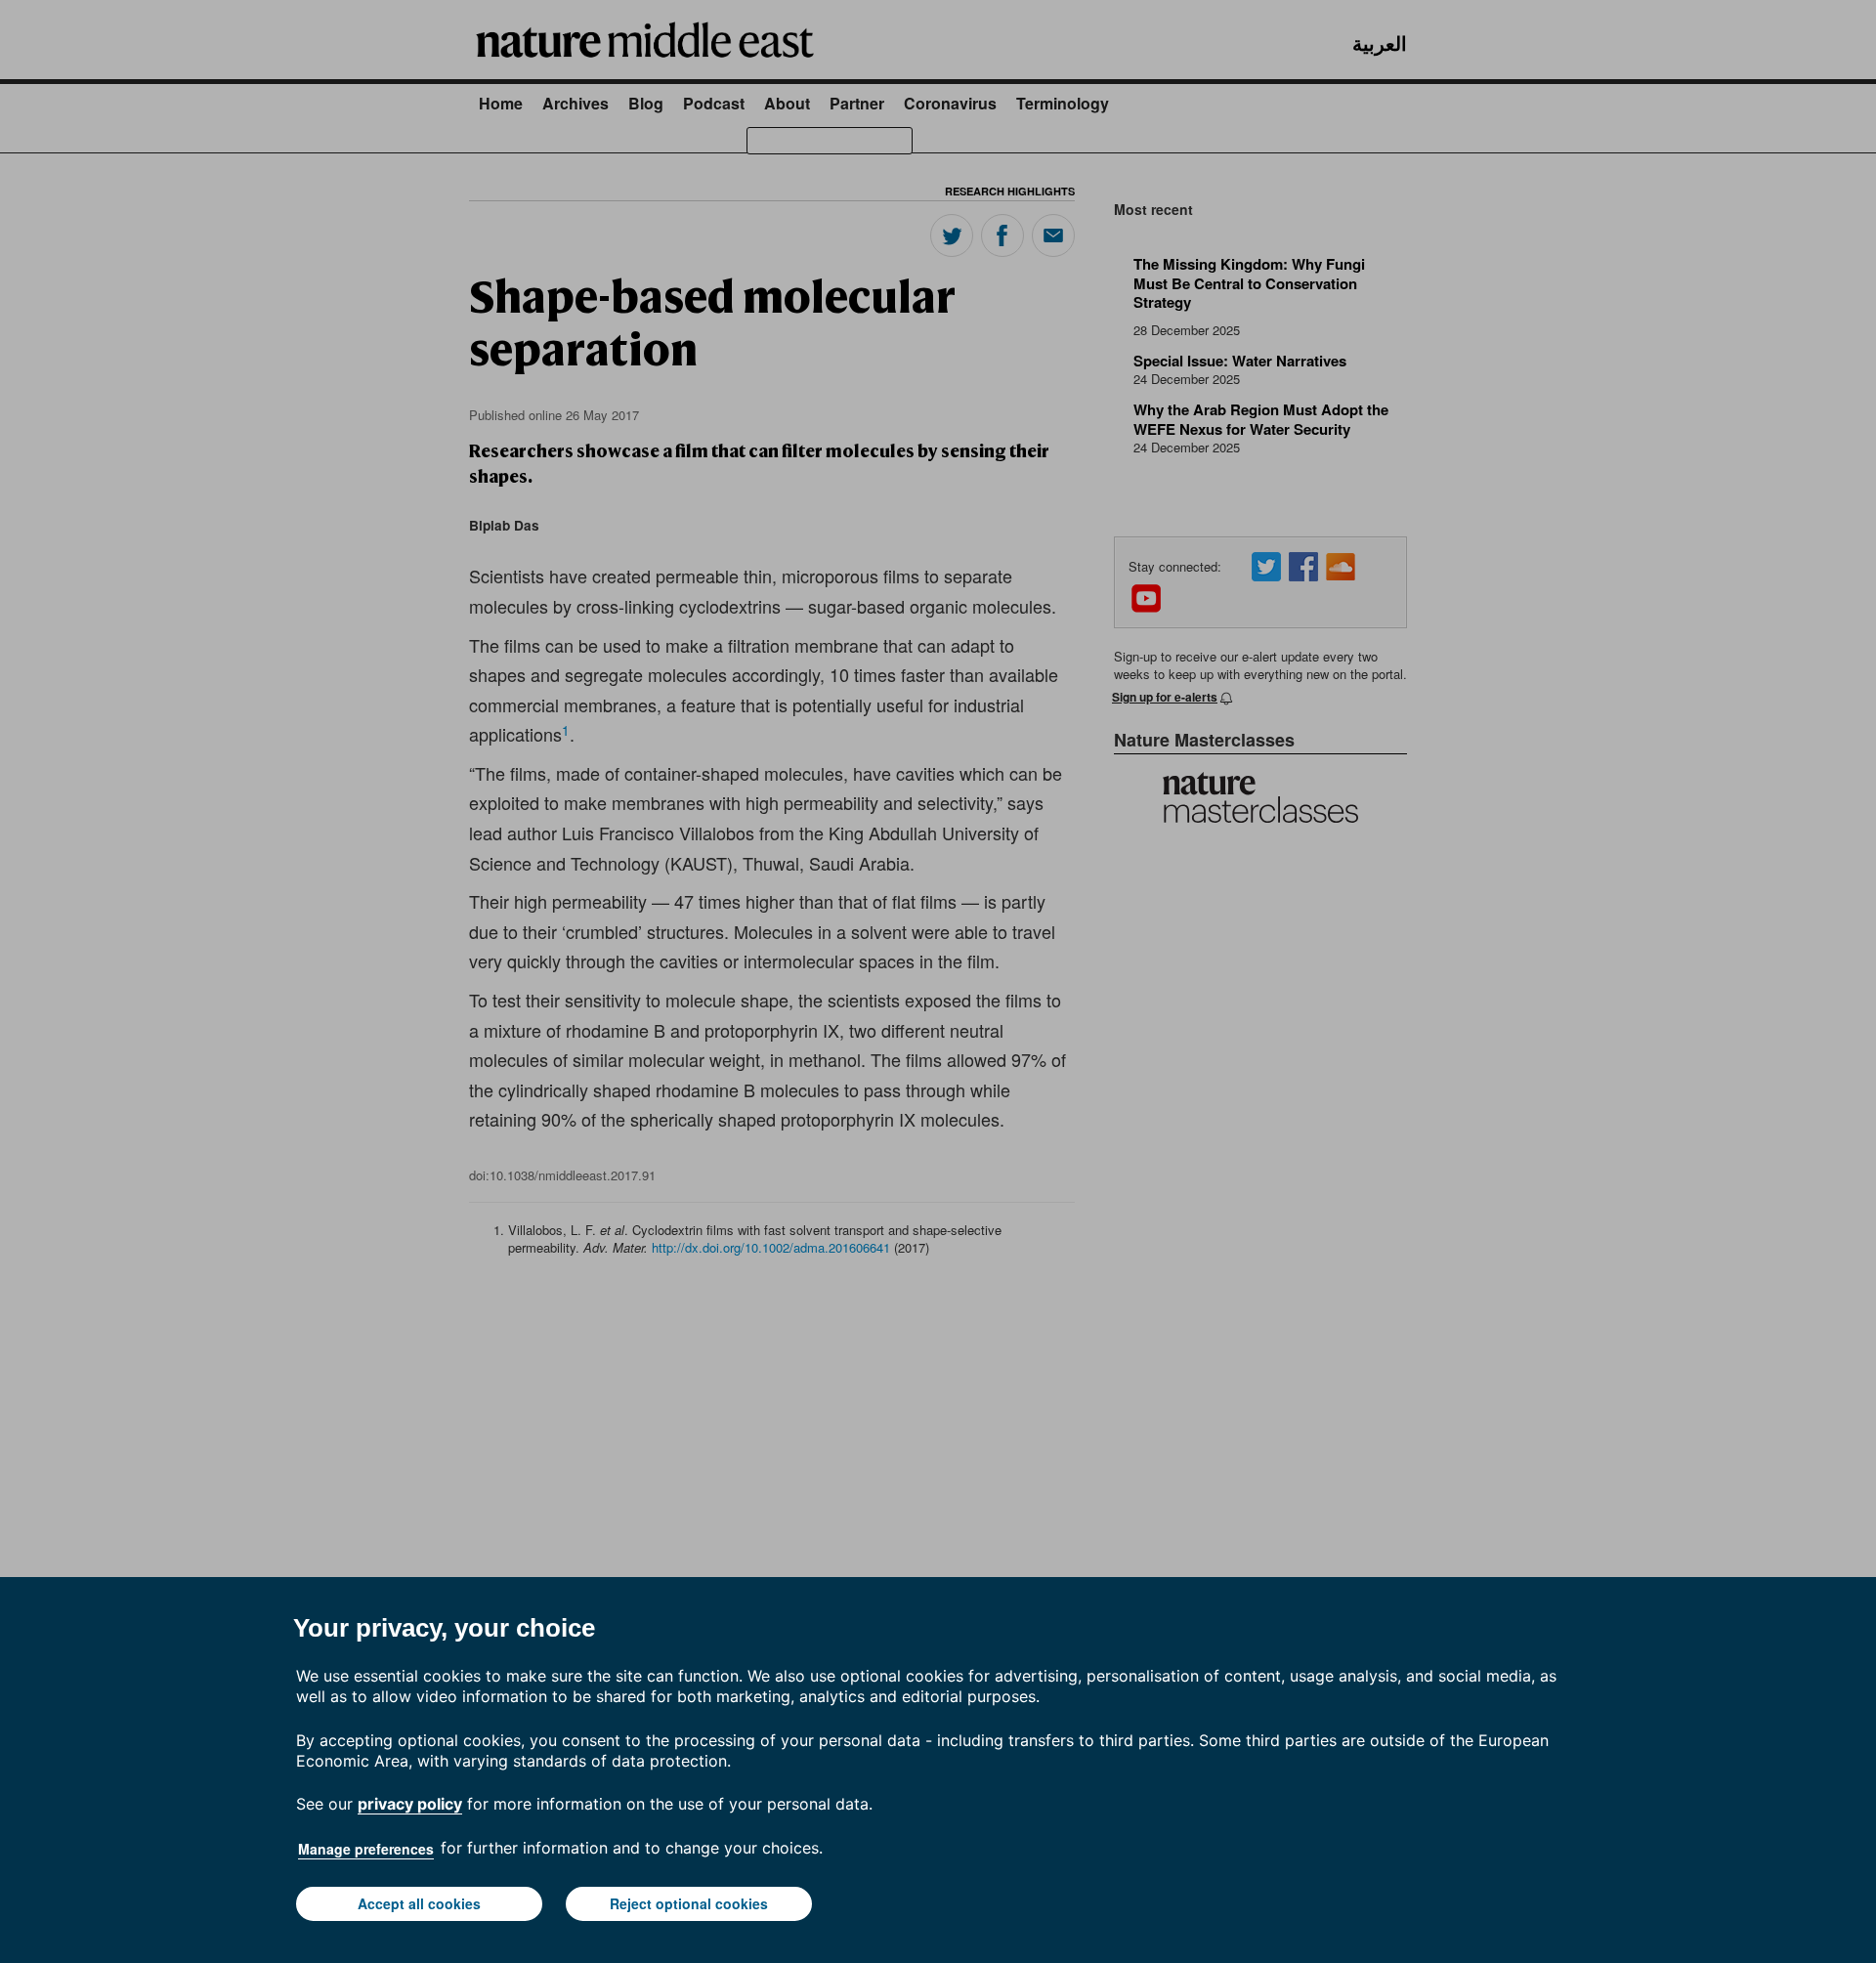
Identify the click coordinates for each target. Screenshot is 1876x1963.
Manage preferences (366, 1849)
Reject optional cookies (689, 1903)
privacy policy (410, 1804)
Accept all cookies (419, 1903)
